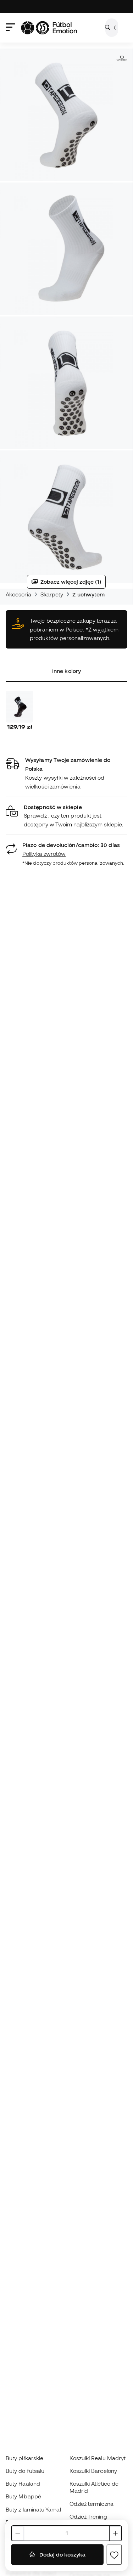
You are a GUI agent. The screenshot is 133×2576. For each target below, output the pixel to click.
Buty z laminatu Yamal (33, 2509)
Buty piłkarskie (24, 2458)
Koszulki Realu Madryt (98, 2458)
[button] (66, 816)
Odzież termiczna (92, 2504)
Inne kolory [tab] (66, 671)
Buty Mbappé (23, 2496)
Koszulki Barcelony (93, 2471)
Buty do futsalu (25, 2471)
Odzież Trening (88, 2516)
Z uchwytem (88, 594)
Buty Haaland (23, 2484)
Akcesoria (18, 594)
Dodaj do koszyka (62, 2554)
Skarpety (52, 594)
